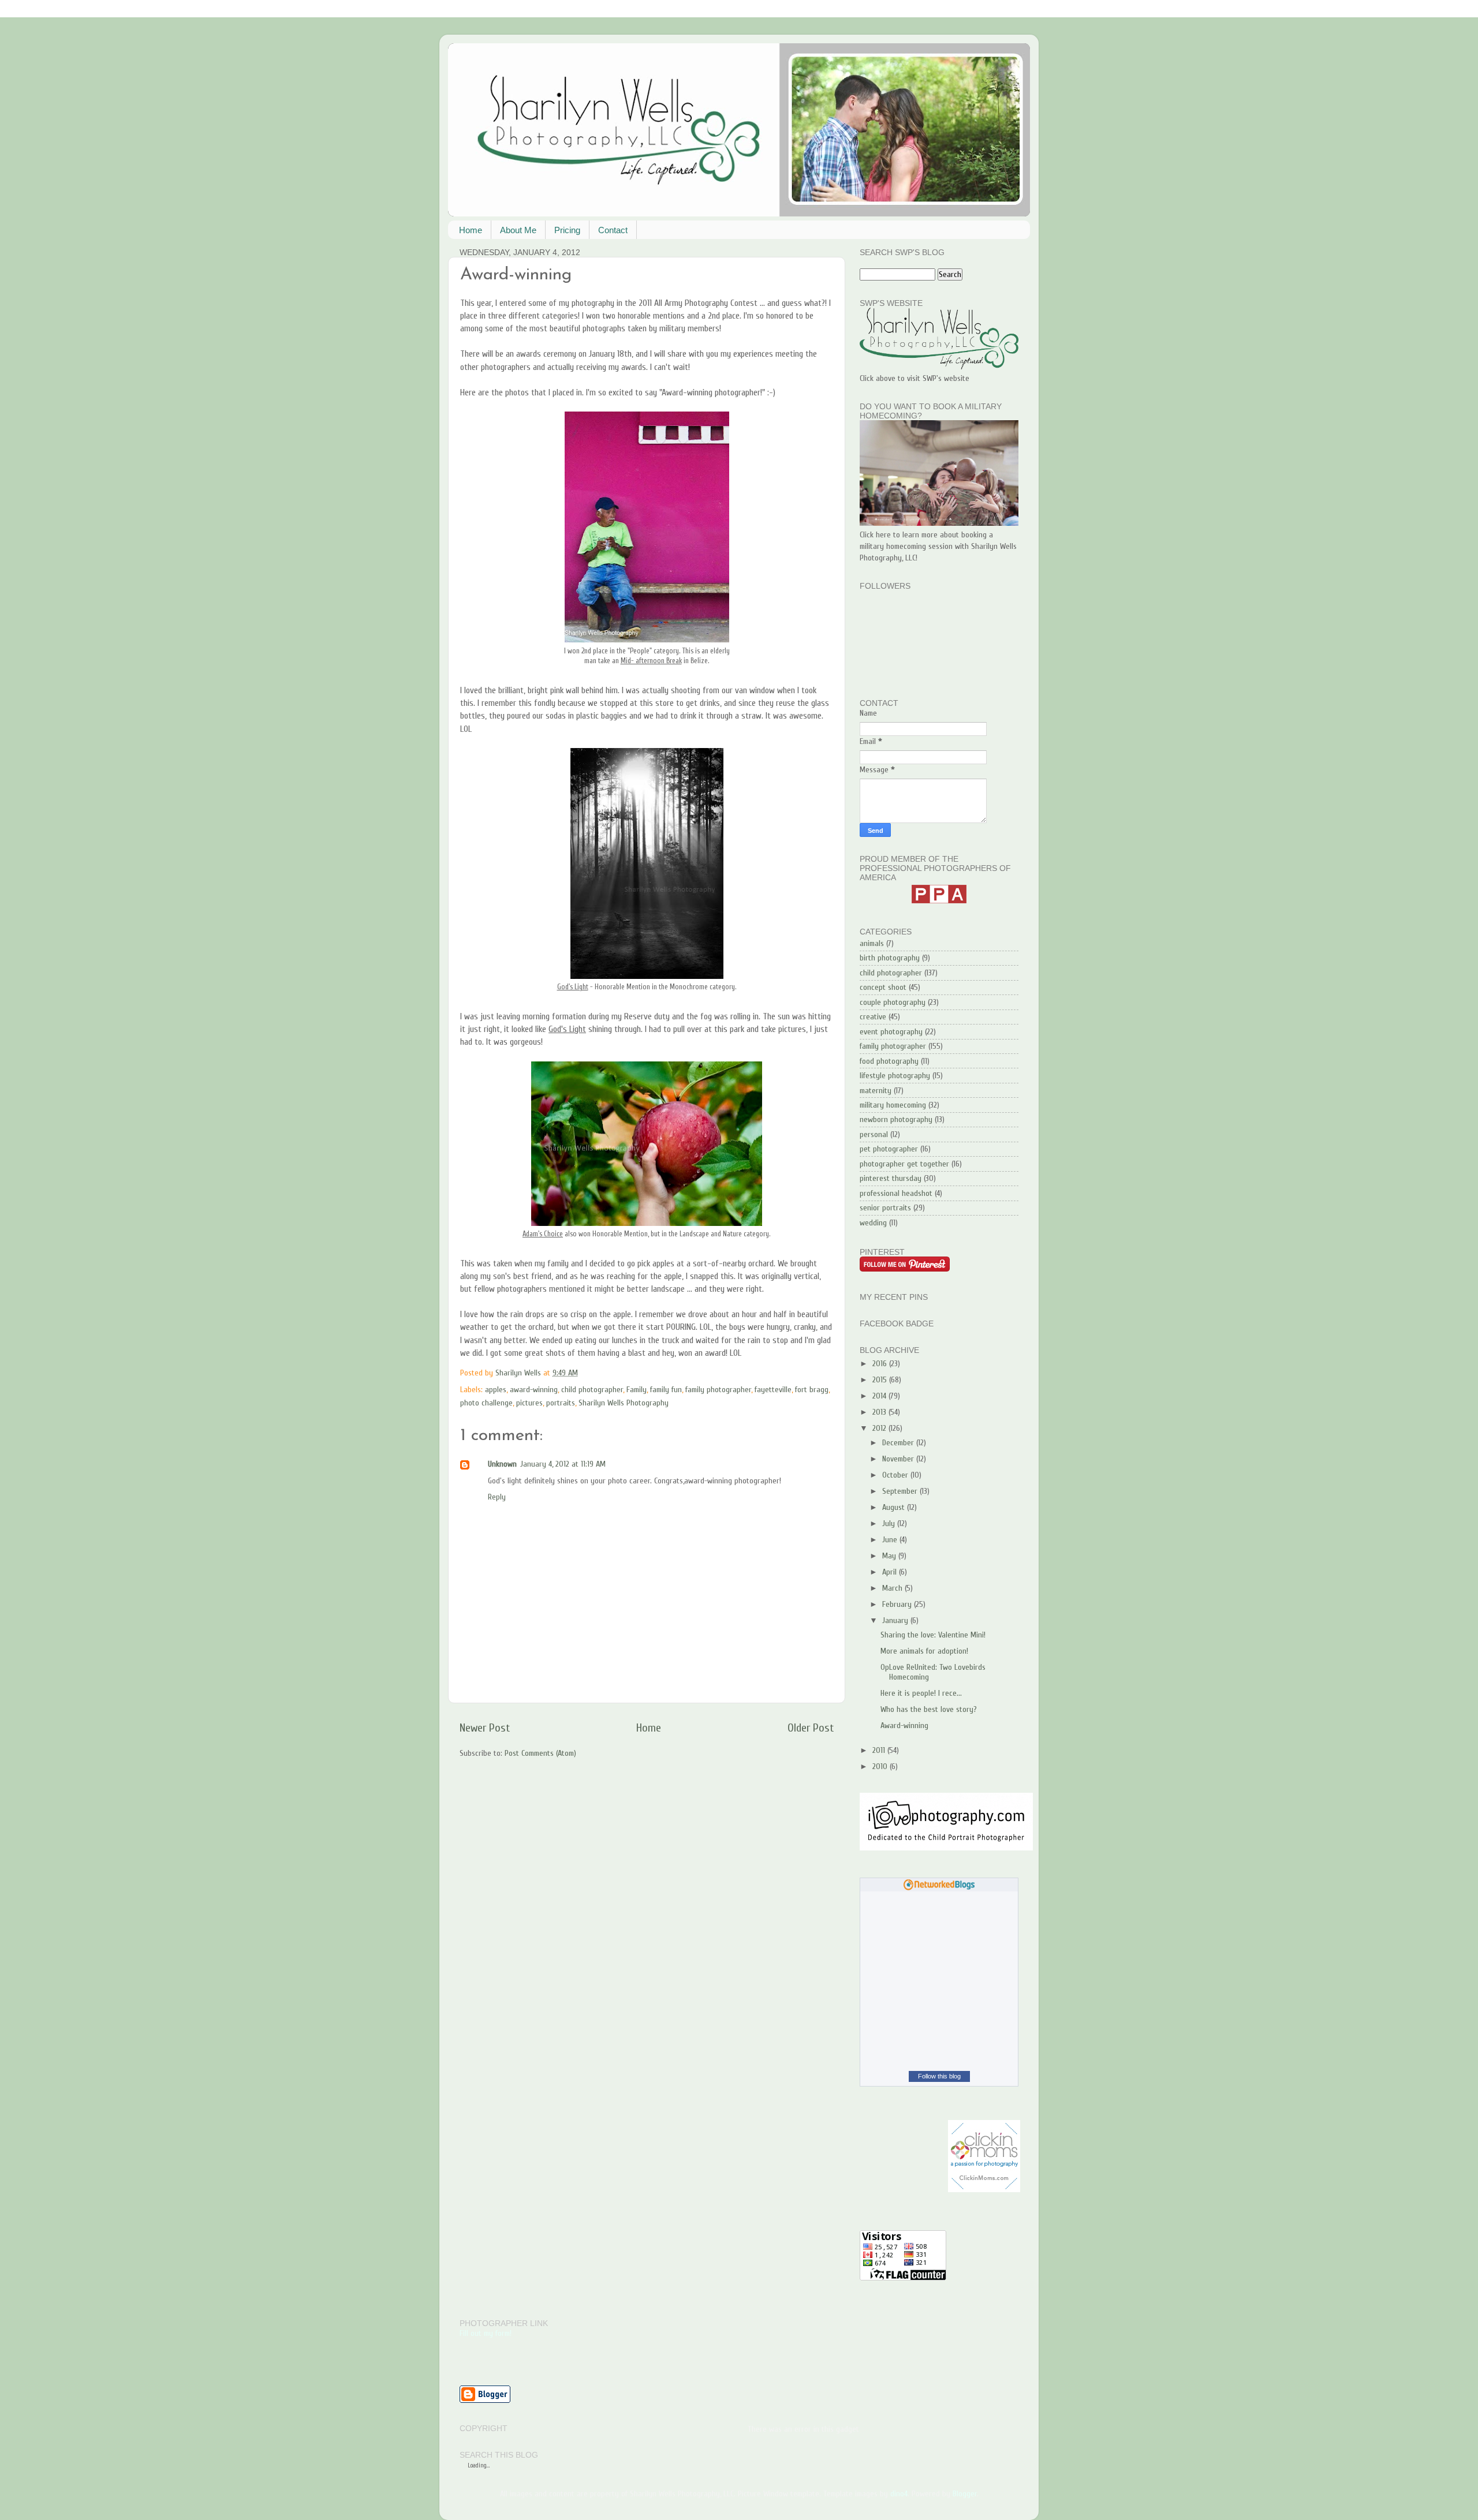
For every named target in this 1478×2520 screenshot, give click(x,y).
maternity (876, 1091)
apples (496, 1390)
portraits (561, 1403)
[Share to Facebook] (660, 1373)
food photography (889, 1061)
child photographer (592, 1390)
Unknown (502, 1464)
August (895, 1507)
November (899, 1459)
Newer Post (485, 1728)
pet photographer (889, 1149)
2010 (881, 1766)
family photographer (718, 1390)
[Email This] (627, 1373)
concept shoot (883, 987)
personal (874, 1134)
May (890, 1556)
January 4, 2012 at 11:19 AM (563, 1464)
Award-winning (904, 1726)
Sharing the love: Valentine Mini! (933, 1635)
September (901, 1491)
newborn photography (896, 1119)
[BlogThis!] (638, 1373)
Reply (497, 1497)
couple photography (893, 1002)
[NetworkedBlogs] (939, 1888)
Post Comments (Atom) (540, 1753)
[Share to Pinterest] (671, 1373)
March (893, 1588)
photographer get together (904, 1164)
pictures (529, 1403)
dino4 (899, 2494)
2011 (880, 1750)
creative (873, 1017)
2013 (880, 1412)
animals (872, 943)
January (896, 1620)
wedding (873, 1223)
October (896, 1475)
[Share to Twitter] (649, 1373)
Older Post (811, 1728)
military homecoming (893, 1105)
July (890, 1523)
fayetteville (773, 1390)
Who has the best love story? (929, 1709)
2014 (880, 1396)
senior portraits (885, 1208)
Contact (613, 230)
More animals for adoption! (924, 1651)
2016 (881, 1364)
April (891, 1572)
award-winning (534, 1390)
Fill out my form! (486, 2333)
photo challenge (486, 1403)
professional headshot (896, 1193)
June (891, 1540)
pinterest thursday (891, 1178)
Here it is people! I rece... (921, 1693)
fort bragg (812, 1390)
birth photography (890, 958)
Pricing (567, 230)
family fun (666, 1390)
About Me (518, 230)
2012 (880, 1428)
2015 (881, 1380)
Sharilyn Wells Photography (624, 1403)
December (899, 1443)
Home (471, 230)
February (898, 1604)
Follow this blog (939, 2076)
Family (637, 1390)
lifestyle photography (895, 1076)
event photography (891, 1032)
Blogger (965, 2494)
